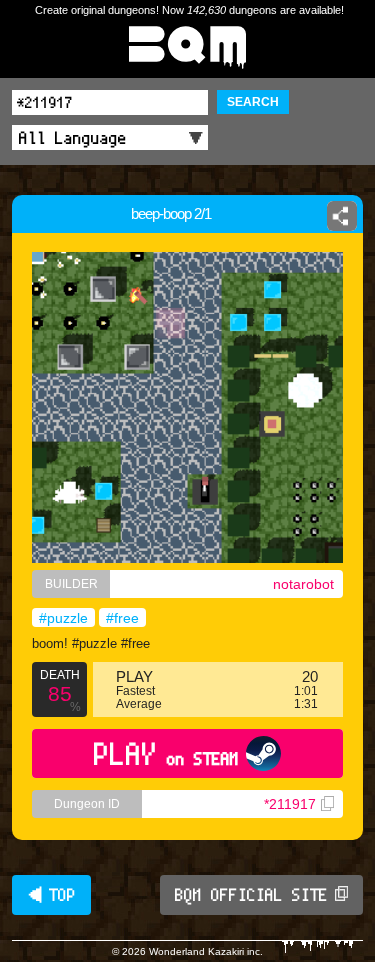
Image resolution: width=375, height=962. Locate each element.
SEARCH (253, 102)
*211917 (290, 804)
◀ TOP (51, 895)
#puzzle (63, 618)
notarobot (303, 584)
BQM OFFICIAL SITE (251, 895)
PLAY (166, 753)
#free (122, 618)
